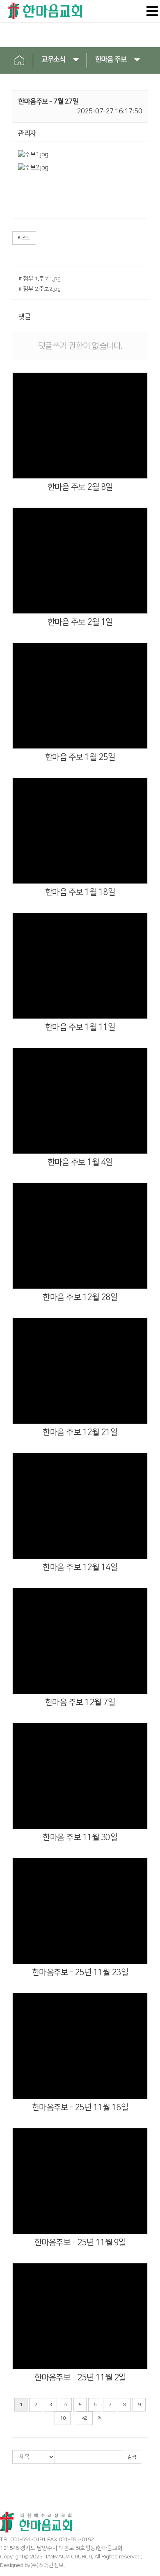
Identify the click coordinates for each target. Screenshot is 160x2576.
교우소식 (53, 59)
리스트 (24, 238)
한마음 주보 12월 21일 (80, 1432)
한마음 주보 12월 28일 (80, 1297)
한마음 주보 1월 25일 (80, 757)
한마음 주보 (111, 59)
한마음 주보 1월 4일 (80, 1162)
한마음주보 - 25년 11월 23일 (80, 1972)
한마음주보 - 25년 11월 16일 (80, 2107)
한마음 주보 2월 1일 (80, 622)
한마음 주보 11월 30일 (80, 1837)
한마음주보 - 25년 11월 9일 (80, 2242)
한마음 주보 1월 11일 (80, 1027)
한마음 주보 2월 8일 (80, 487)
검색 (131, 2457)
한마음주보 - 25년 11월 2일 (80, 2378)
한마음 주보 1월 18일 (80, 892)
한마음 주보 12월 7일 (80, 1702)
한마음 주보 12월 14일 (80, 1567)
